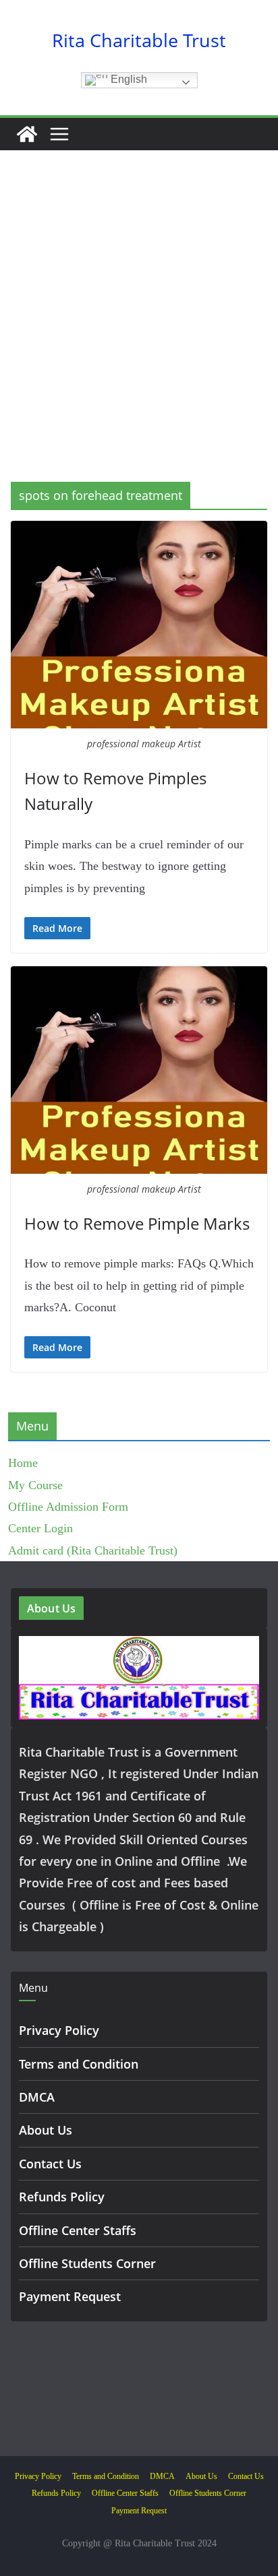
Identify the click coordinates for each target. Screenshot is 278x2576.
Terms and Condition (79, 2064)
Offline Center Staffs (78, 2230)
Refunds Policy (62, 2197)
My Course (35, 1485)
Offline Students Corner (87, 2263)
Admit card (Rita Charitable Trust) (93, 1550)
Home (23, 1463)
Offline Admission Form (68, 1507)
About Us (46, 2130)
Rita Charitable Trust (139, 40)
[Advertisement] (139, 336)
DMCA (37, 2097)
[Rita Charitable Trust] (27, 134)
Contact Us (50, 2164)
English (128, 79)
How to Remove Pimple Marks (137, 1223)
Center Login (40, 1528)
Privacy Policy (59, 2030)
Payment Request (70, 2296)
